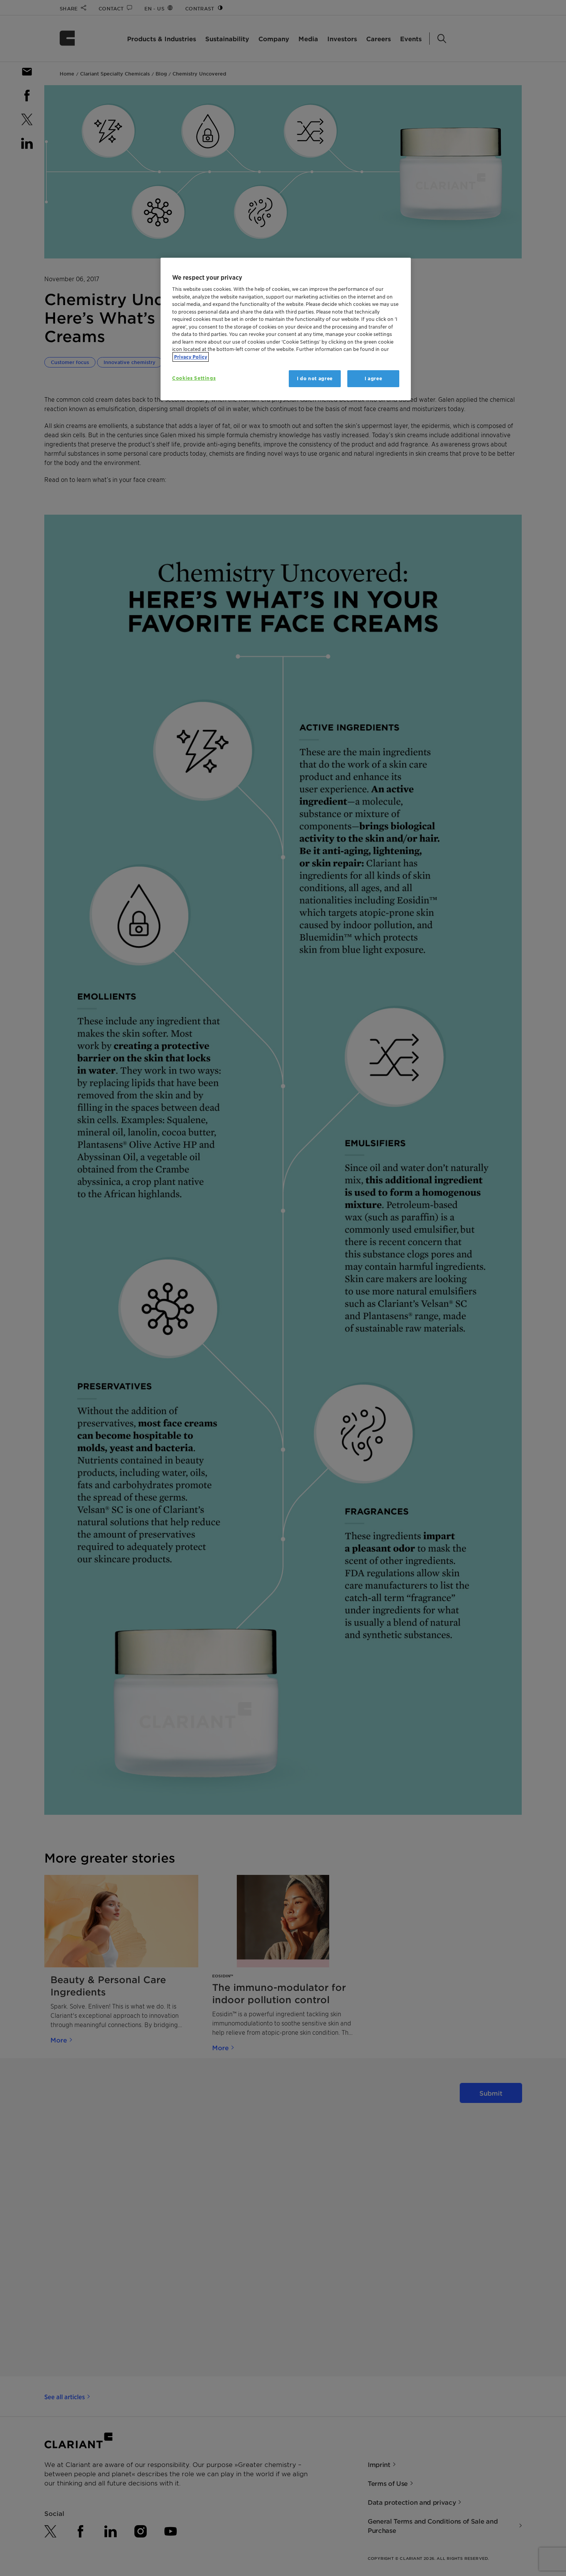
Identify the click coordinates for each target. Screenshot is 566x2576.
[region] (286, 329)
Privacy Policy (191, 357)
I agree (373, 378)
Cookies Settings (194, 378)
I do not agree (315, 378)
